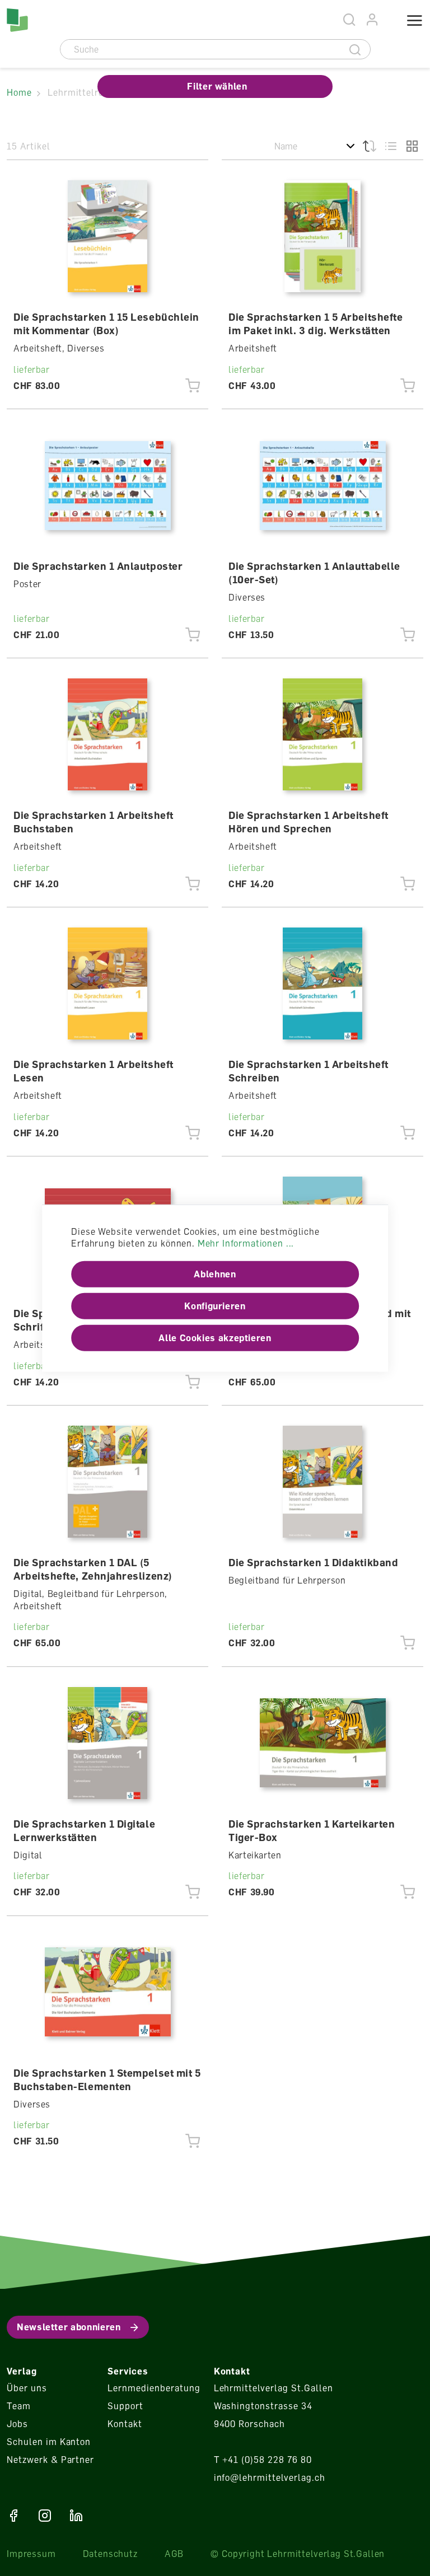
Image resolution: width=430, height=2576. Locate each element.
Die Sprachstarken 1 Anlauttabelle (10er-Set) (314, 573)
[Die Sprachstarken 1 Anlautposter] (108, 485)
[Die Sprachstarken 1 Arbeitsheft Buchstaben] (108, 734)
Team (19, 2406)
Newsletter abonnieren (69, 2327)
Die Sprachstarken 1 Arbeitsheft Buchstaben (94, 822)
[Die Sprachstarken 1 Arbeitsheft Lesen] (108, 983)
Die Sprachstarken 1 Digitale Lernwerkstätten (84, 1830)
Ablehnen (215, 1274)
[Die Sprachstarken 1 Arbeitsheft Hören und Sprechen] (323, 734)
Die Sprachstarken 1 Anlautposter (98, 566)
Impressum (31, 2554)
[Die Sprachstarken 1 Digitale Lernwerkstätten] (108, 1743)
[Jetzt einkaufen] (193, 386)
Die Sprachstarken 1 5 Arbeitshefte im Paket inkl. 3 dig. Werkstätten (316, 324)
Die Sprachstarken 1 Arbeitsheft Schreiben (309, 1071)
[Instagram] (45, 2516)
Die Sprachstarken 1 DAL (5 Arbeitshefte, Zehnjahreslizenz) (93, 1569)
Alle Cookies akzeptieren (215, 1338)
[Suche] (355, 49)
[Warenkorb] (388, 21)
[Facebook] (13, 2516)
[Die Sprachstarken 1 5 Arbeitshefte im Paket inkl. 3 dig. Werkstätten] (323, 236)
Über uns (27, 2388)
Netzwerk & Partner (50, 2460)
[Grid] (412, 146)
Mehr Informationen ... (246, 1243)
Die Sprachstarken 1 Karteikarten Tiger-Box (312, 1830)
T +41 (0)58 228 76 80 (263, 2460)
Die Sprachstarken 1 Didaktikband (313, 1562)
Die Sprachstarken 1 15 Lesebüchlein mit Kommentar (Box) (106, 324)
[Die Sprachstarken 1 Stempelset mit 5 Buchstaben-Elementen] (108, 1992)
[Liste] (391, 146)
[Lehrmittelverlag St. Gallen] (17, 20)
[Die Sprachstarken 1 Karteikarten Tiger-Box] (323, 1743)
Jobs (17, 2424)
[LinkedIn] (76, 2516)
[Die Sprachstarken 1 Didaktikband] (323, 1482)
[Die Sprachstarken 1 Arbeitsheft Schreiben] (323, 983)
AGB (174, 2554)
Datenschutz (110, 2554)
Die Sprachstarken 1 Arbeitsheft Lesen (94, 1071)
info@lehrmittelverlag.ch (270, 2477)
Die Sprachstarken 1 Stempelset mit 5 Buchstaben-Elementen (107, 2079)
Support (125, 2406)
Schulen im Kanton (49, 2442)
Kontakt (125, 2424)
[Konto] (373, 20)
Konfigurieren (215, 1306)
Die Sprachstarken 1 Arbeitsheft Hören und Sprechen (309, 822)
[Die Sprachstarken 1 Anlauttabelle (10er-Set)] (323, 485)
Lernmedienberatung (154, 2388)
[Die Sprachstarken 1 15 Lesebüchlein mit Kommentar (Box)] (108, 236)
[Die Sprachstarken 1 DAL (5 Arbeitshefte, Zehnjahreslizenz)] (108, 1482)
